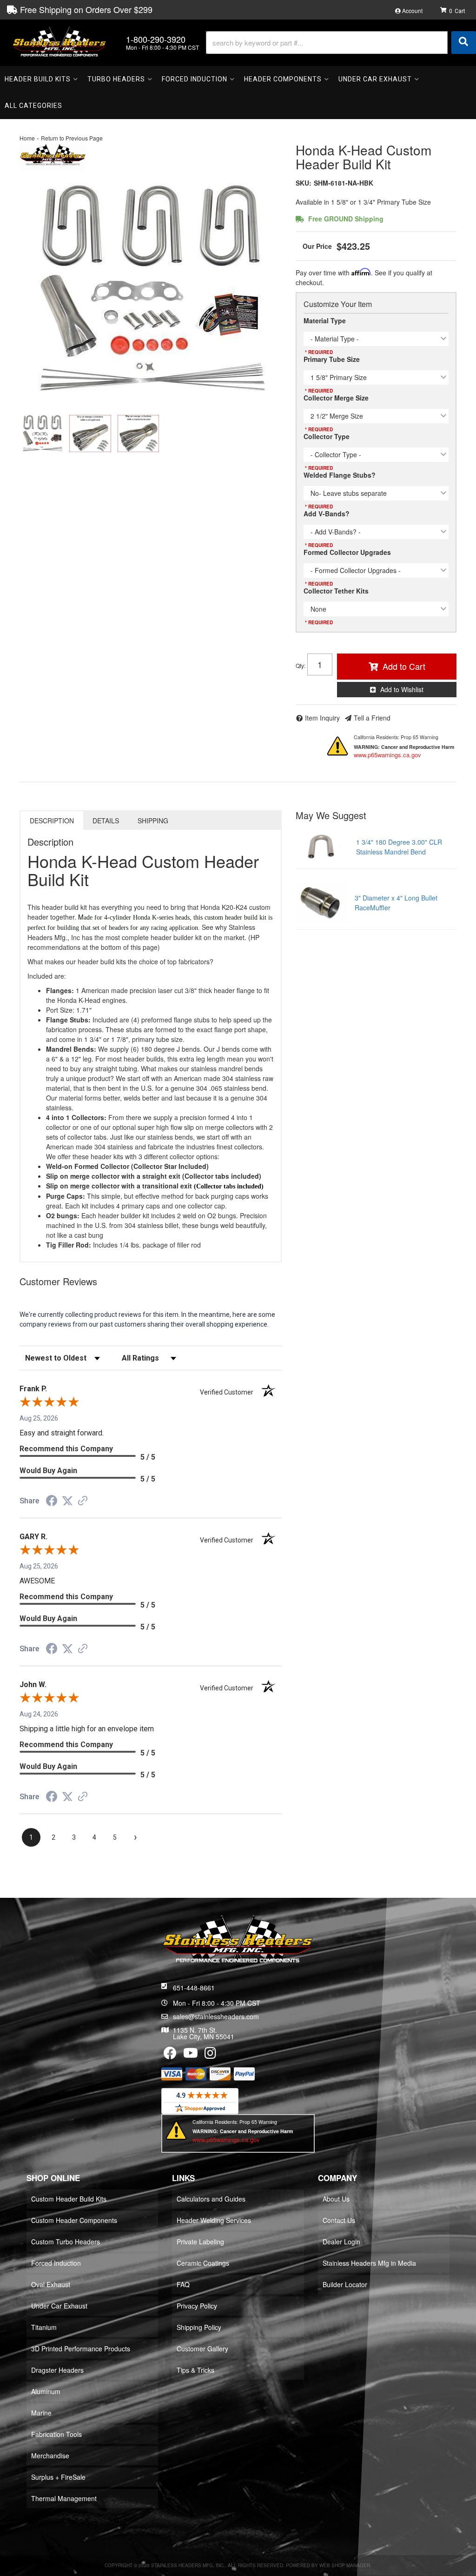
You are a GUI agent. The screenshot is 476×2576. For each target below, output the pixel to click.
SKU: (304, 183)
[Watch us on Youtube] (191, 2055)
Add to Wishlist (402, 689)
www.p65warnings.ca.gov (387, 755)
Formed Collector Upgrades (347, 552)
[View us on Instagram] (210, 2055)
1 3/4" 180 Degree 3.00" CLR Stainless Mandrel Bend (399, 847)
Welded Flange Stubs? (340, 475)
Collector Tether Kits (336, 591)
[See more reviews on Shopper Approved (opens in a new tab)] (83, 1502)
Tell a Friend (372, 718)
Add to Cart (404, 666)
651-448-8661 (194, 1988)
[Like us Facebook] (170, 2055)
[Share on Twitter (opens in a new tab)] (67, 1501)
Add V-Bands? (327, 514)
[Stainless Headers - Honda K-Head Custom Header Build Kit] (53, 155)
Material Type (325, 320)
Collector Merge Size (336, 398)
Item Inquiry (322, 718)
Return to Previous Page (72, 138)
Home (27, 138)
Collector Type (327, 436)
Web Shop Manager (345, 2565)
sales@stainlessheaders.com (216, 2016)
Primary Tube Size (332, 359)
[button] (341, 43)
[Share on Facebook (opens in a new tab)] (52, 1502)
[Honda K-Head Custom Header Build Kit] (151, 289)
